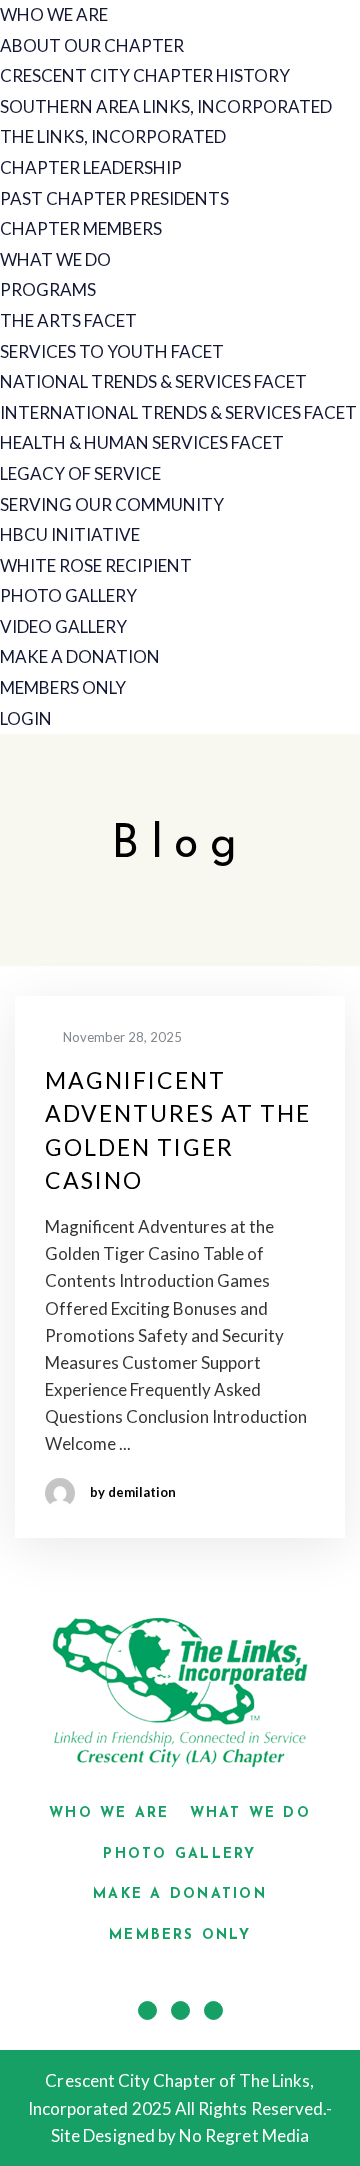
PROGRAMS (48, 289)
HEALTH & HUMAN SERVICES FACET (142, 442)
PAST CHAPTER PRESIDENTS (114, 198)
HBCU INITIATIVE (70, 534)
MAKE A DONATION (80, 656)
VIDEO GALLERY (63, 626)
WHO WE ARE (54, 14)
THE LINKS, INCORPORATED (113, 136)
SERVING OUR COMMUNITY (112, 504)
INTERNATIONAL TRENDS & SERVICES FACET (178, 412)
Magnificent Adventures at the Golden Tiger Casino (178, 1130)
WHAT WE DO (55, 259)
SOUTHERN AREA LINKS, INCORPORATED (166, 106)
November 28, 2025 (121, 1037)
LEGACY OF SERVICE (80, 473)
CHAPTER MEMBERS (81, 228)
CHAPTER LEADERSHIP (91, 167)
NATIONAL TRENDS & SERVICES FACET (153, 381)
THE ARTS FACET (68, 320)
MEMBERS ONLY (63, 687)
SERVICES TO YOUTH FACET (112, 351)
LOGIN (26, 718)
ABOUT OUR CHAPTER (92, 45)
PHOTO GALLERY (68, 595)
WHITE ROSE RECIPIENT (96, 565)
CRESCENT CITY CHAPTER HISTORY (145, 75)
